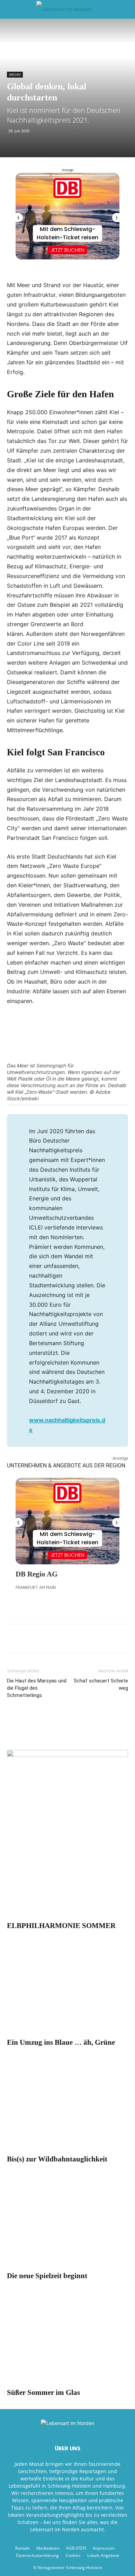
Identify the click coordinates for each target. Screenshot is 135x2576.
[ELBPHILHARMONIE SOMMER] (67, 1873)
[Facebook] (14, 1638)
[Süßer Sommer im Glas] (67, 2340)
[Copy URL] (78, 1638)
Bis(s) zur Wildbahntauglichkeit (57, 2159)
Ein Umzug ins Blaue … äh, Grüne (61, 2042)
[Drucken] (62, 1638)
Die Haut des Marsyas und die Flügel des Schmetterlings (37, 1688)
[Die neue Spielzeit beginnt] (67, 2223)
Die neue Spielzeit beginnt (47, 2276)
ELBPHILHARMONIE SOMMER (61, 1926)
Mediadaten (48, 2548)
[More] (94, 1638)
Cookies (73, 2555)
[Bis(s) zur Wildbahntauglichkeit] (67, 2106)
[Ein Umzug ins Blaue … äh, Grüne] (67, 1990)
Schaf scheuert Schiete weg (101, 1684)
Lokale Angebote (103, 2555)
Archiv (15, 74)
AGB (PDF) (76, 2548)
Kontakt (22, 2548)
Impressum (104, 2548)
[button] (12, 9)
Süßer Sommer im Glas (43, 2392)
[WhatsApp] (30, 1638)
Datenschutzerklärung (37, 2555)
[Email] (46, 1638)
